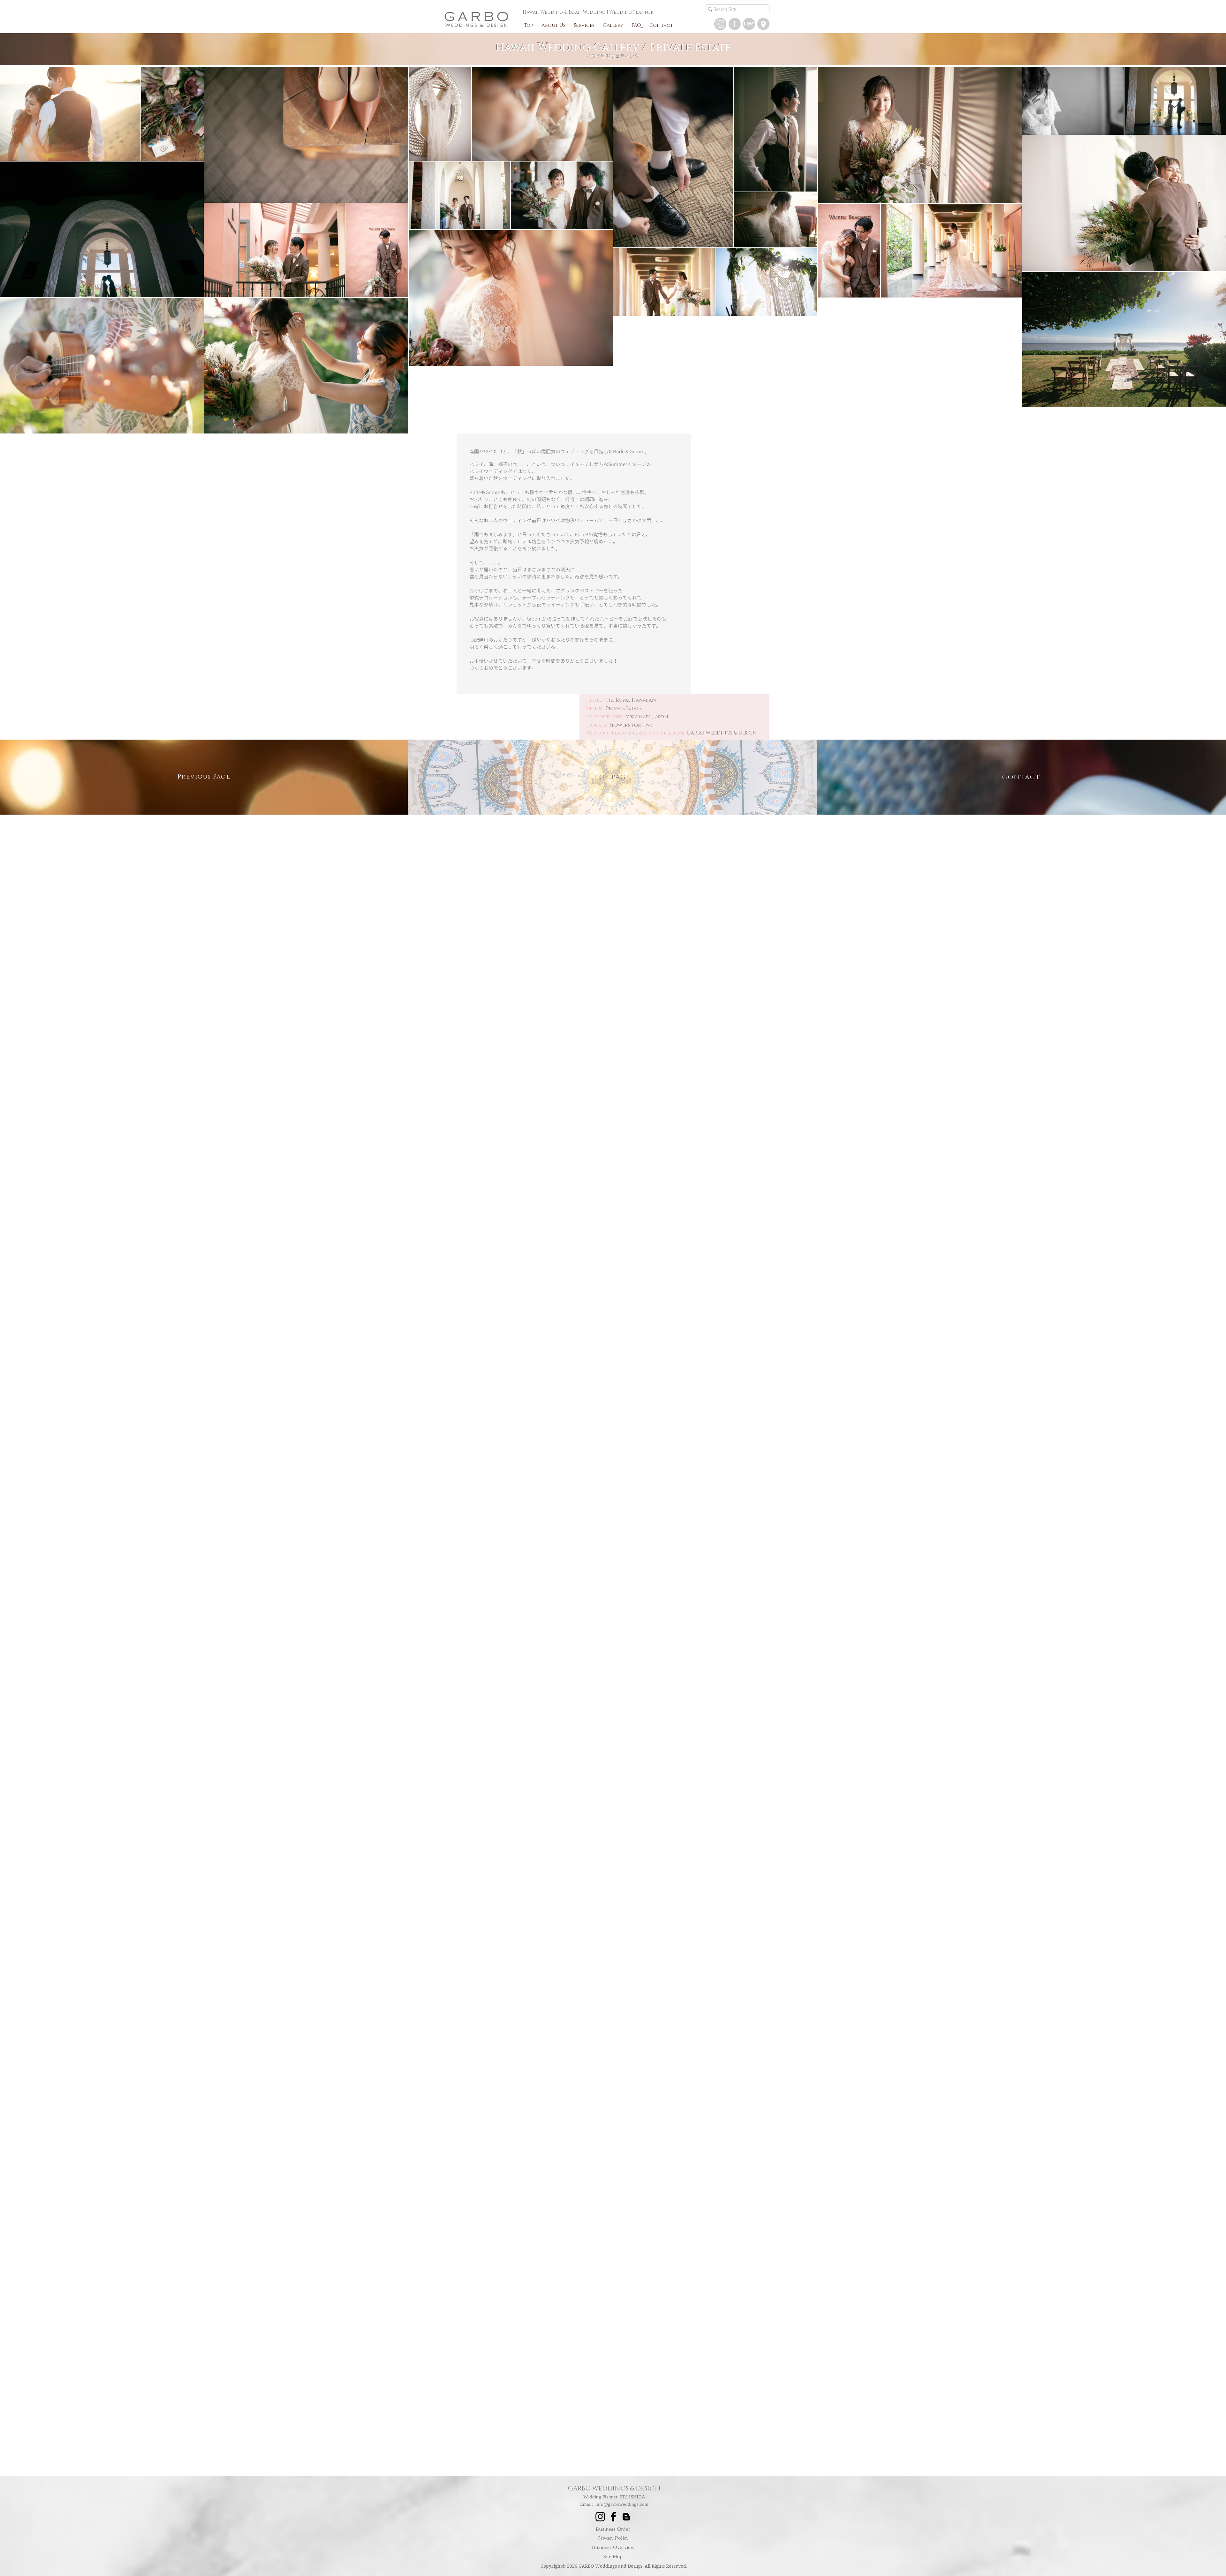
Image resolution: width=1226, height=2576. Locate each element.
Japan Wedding (587, 12)
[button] (749, 24)
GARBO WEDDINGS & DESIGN (614, 2489)
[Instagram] (720, 24)
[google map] (763, 24)
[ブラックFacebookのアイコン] (613, 2517)
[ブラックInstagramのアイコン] (600, 2517)
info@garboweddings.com (622, 2504)
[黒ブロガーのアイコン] (626, 2517)
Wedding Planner (631, 12)
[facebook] (735, 24)
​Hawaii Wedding (543, 12)
